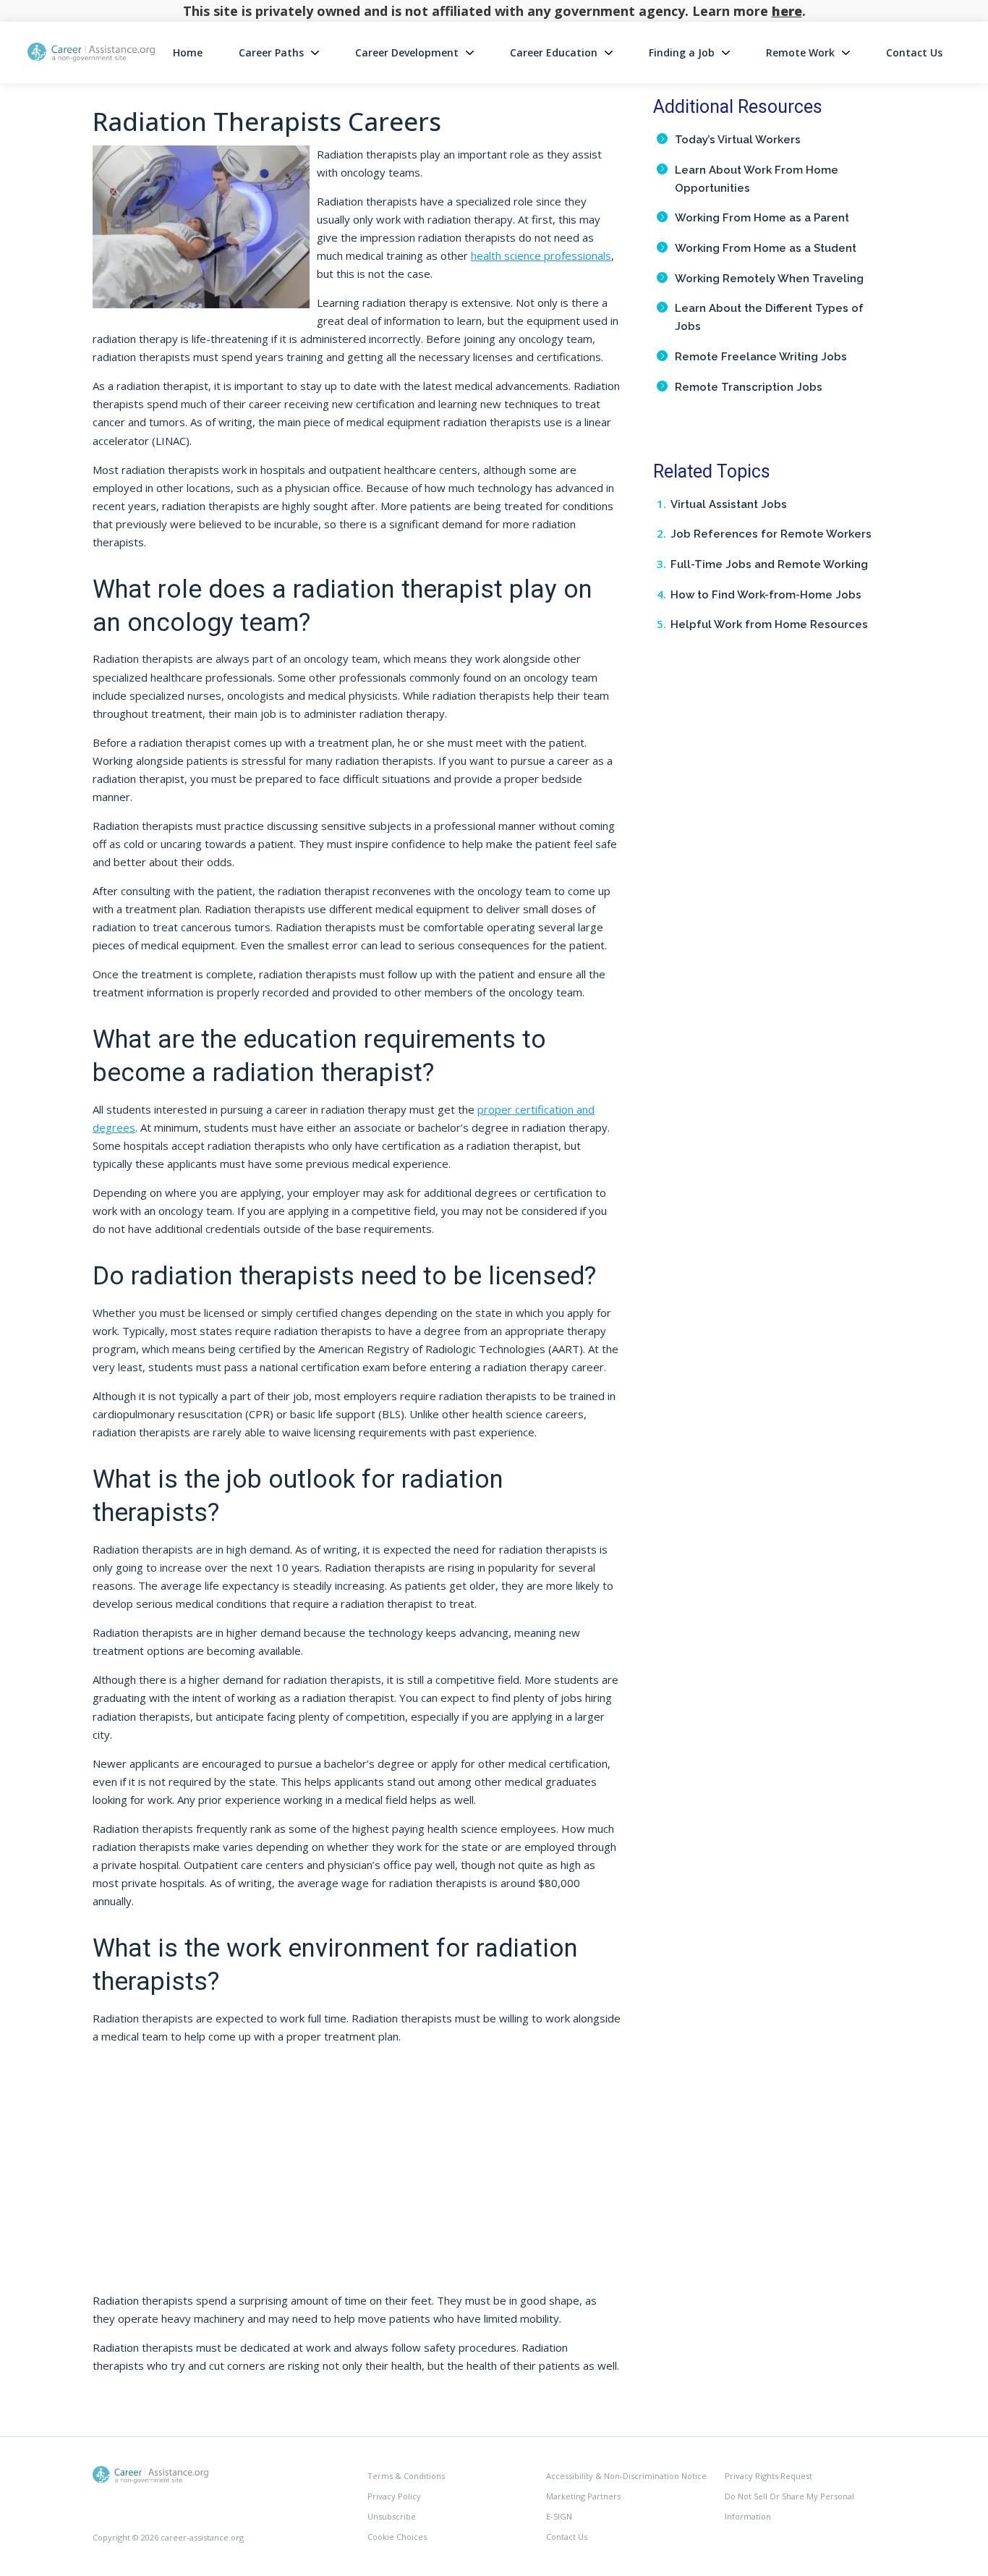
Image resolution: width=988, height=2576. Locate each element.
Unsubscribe (392, 2516)
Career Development (407, 52)
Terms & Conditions (406, 2476)
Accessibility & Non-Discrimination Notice (626, 2476)
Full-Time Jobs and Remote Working (769, 564)
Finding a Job (682, 52)
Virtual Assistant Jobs (729, 504)
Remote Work (800, 52)
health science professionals (541, 255)
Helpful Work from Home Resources (769, 624)
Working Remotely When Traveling (769, 279)
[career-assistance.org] (150, 2474)
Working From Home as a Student (766, 248)
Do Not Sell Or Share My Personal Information (789, 2506)
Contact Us (914, 52)
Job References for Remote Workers (771, 534)
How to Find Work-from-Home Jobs (766, 595)
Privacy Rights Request (768, 2476)
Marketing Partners (583, 2496)
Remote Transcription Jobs (749, 387)
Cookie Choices (397, 2537)
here (787, 11)
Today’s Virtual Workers (738, 140)
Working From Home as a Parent (762, 218)
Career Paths (271, 52)
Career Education (554, 52)
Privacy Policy (394, 2496)
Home (188, 52)
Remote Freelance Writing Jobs (761, 357)
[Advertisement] (357, 2174)
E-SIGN (559, 2516)
